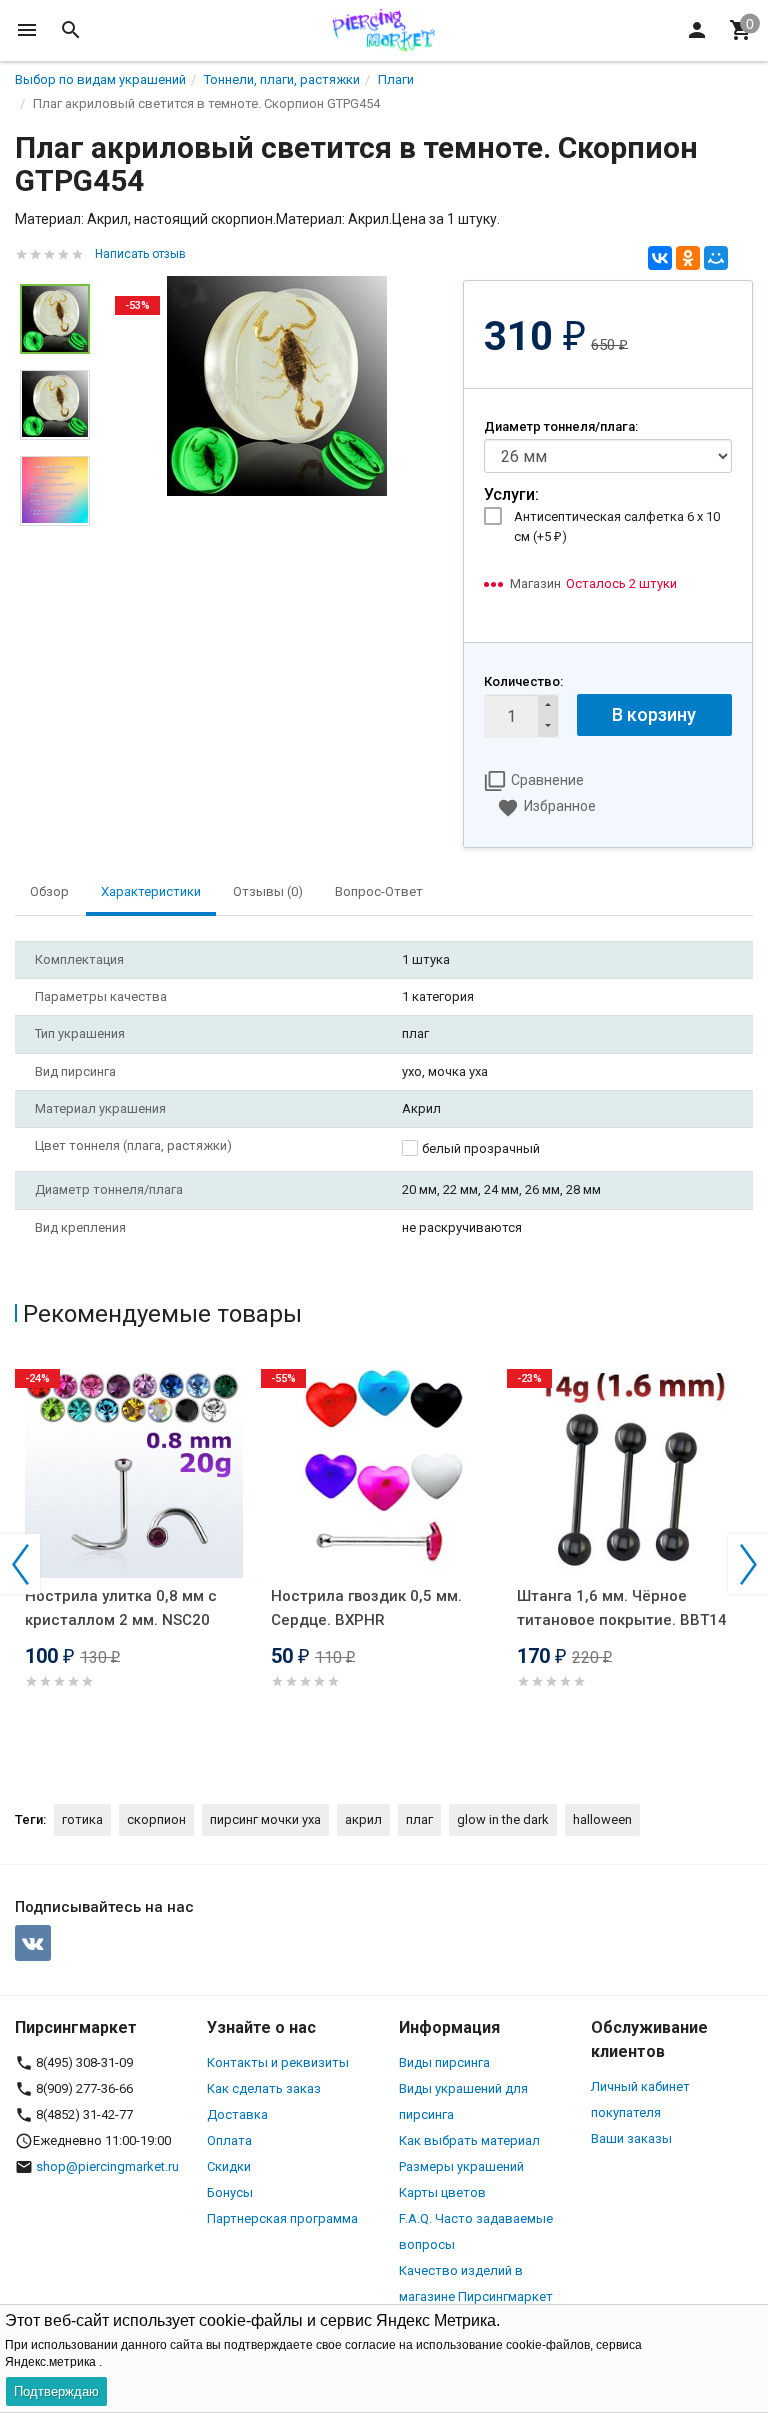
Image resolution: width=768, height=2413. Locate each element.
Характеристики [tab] (151, 891)
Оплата (229, 2140)
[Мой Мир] (716, 258)
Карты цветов (442, 2192)
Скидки (229, 2166)
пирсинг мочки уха (265, 1819)
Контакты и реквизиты (278, 2062)
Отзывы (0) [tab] (268, 891)
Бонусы (230, 2192)
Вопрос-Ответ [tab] (379, 891)
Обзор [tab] (49, 891)
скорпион (156, 1819)
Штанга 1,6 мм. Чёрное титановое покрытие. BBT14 (622, 1608)
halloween (602, 1819)
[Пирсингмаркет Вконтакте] (33, 1943)
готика (82, 1819)
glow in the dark (503, 1819)
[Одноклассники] (688, 258)
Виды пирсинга (444, 2062)
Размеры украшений (461, 2166)
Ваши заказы (631, 2138)
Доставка (237, 2114)
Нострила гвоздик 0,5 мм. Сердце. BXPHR (366, 1608)
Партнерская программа (282, 2218)
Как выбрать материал (469, 2140)
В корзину (654, 714)
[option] (276, 386)
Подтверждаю (56, 2391)
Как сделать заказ (264, 2088)
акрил (363, 1819)
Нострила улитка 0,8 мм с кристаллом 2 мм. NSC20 (121, 1608)
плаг (419, 1819)
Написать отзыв (140, 254)
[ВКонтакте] (660, 258)
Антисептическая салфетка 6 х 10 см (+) (617, 526)
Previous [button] (20, 1564)
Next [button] (748, 1564)
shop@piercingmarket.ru (107, 2166)
